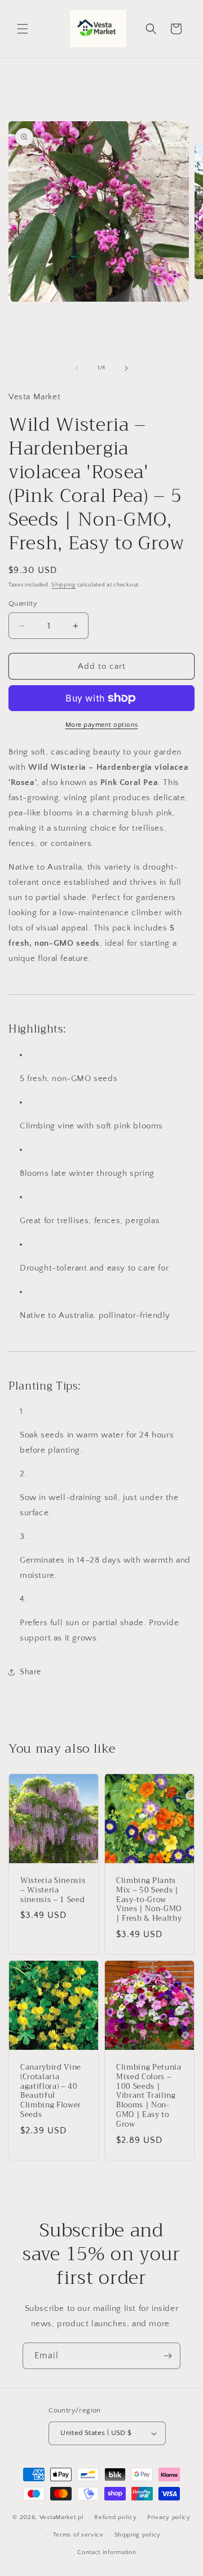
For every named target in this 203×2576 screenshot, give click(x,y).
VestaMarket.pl (62, 2517)
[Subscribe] (167, 2356)
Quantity (23, 603)
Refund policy (115, 2517)
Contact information (107, 2552)
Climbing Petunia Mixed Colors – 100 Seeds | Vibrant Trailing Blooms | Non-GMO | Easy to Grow (149, 2096)
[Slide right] (126, 368)
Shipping (63, 585)
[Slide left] (77, 368)
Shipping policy (138, 2535)
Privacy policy (169, 2517)
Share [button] (30, 1672)
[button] (23, 29)
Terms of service (78, 2535)
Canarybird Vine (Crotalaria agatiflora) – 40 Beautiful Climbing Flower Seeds (51, 2091)
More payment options (102, 725)
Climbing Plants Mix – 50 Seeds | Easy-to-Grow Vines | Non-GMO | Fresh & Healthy (149, 1900)
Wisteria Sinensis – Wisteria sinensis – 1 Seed (53, 1890)
